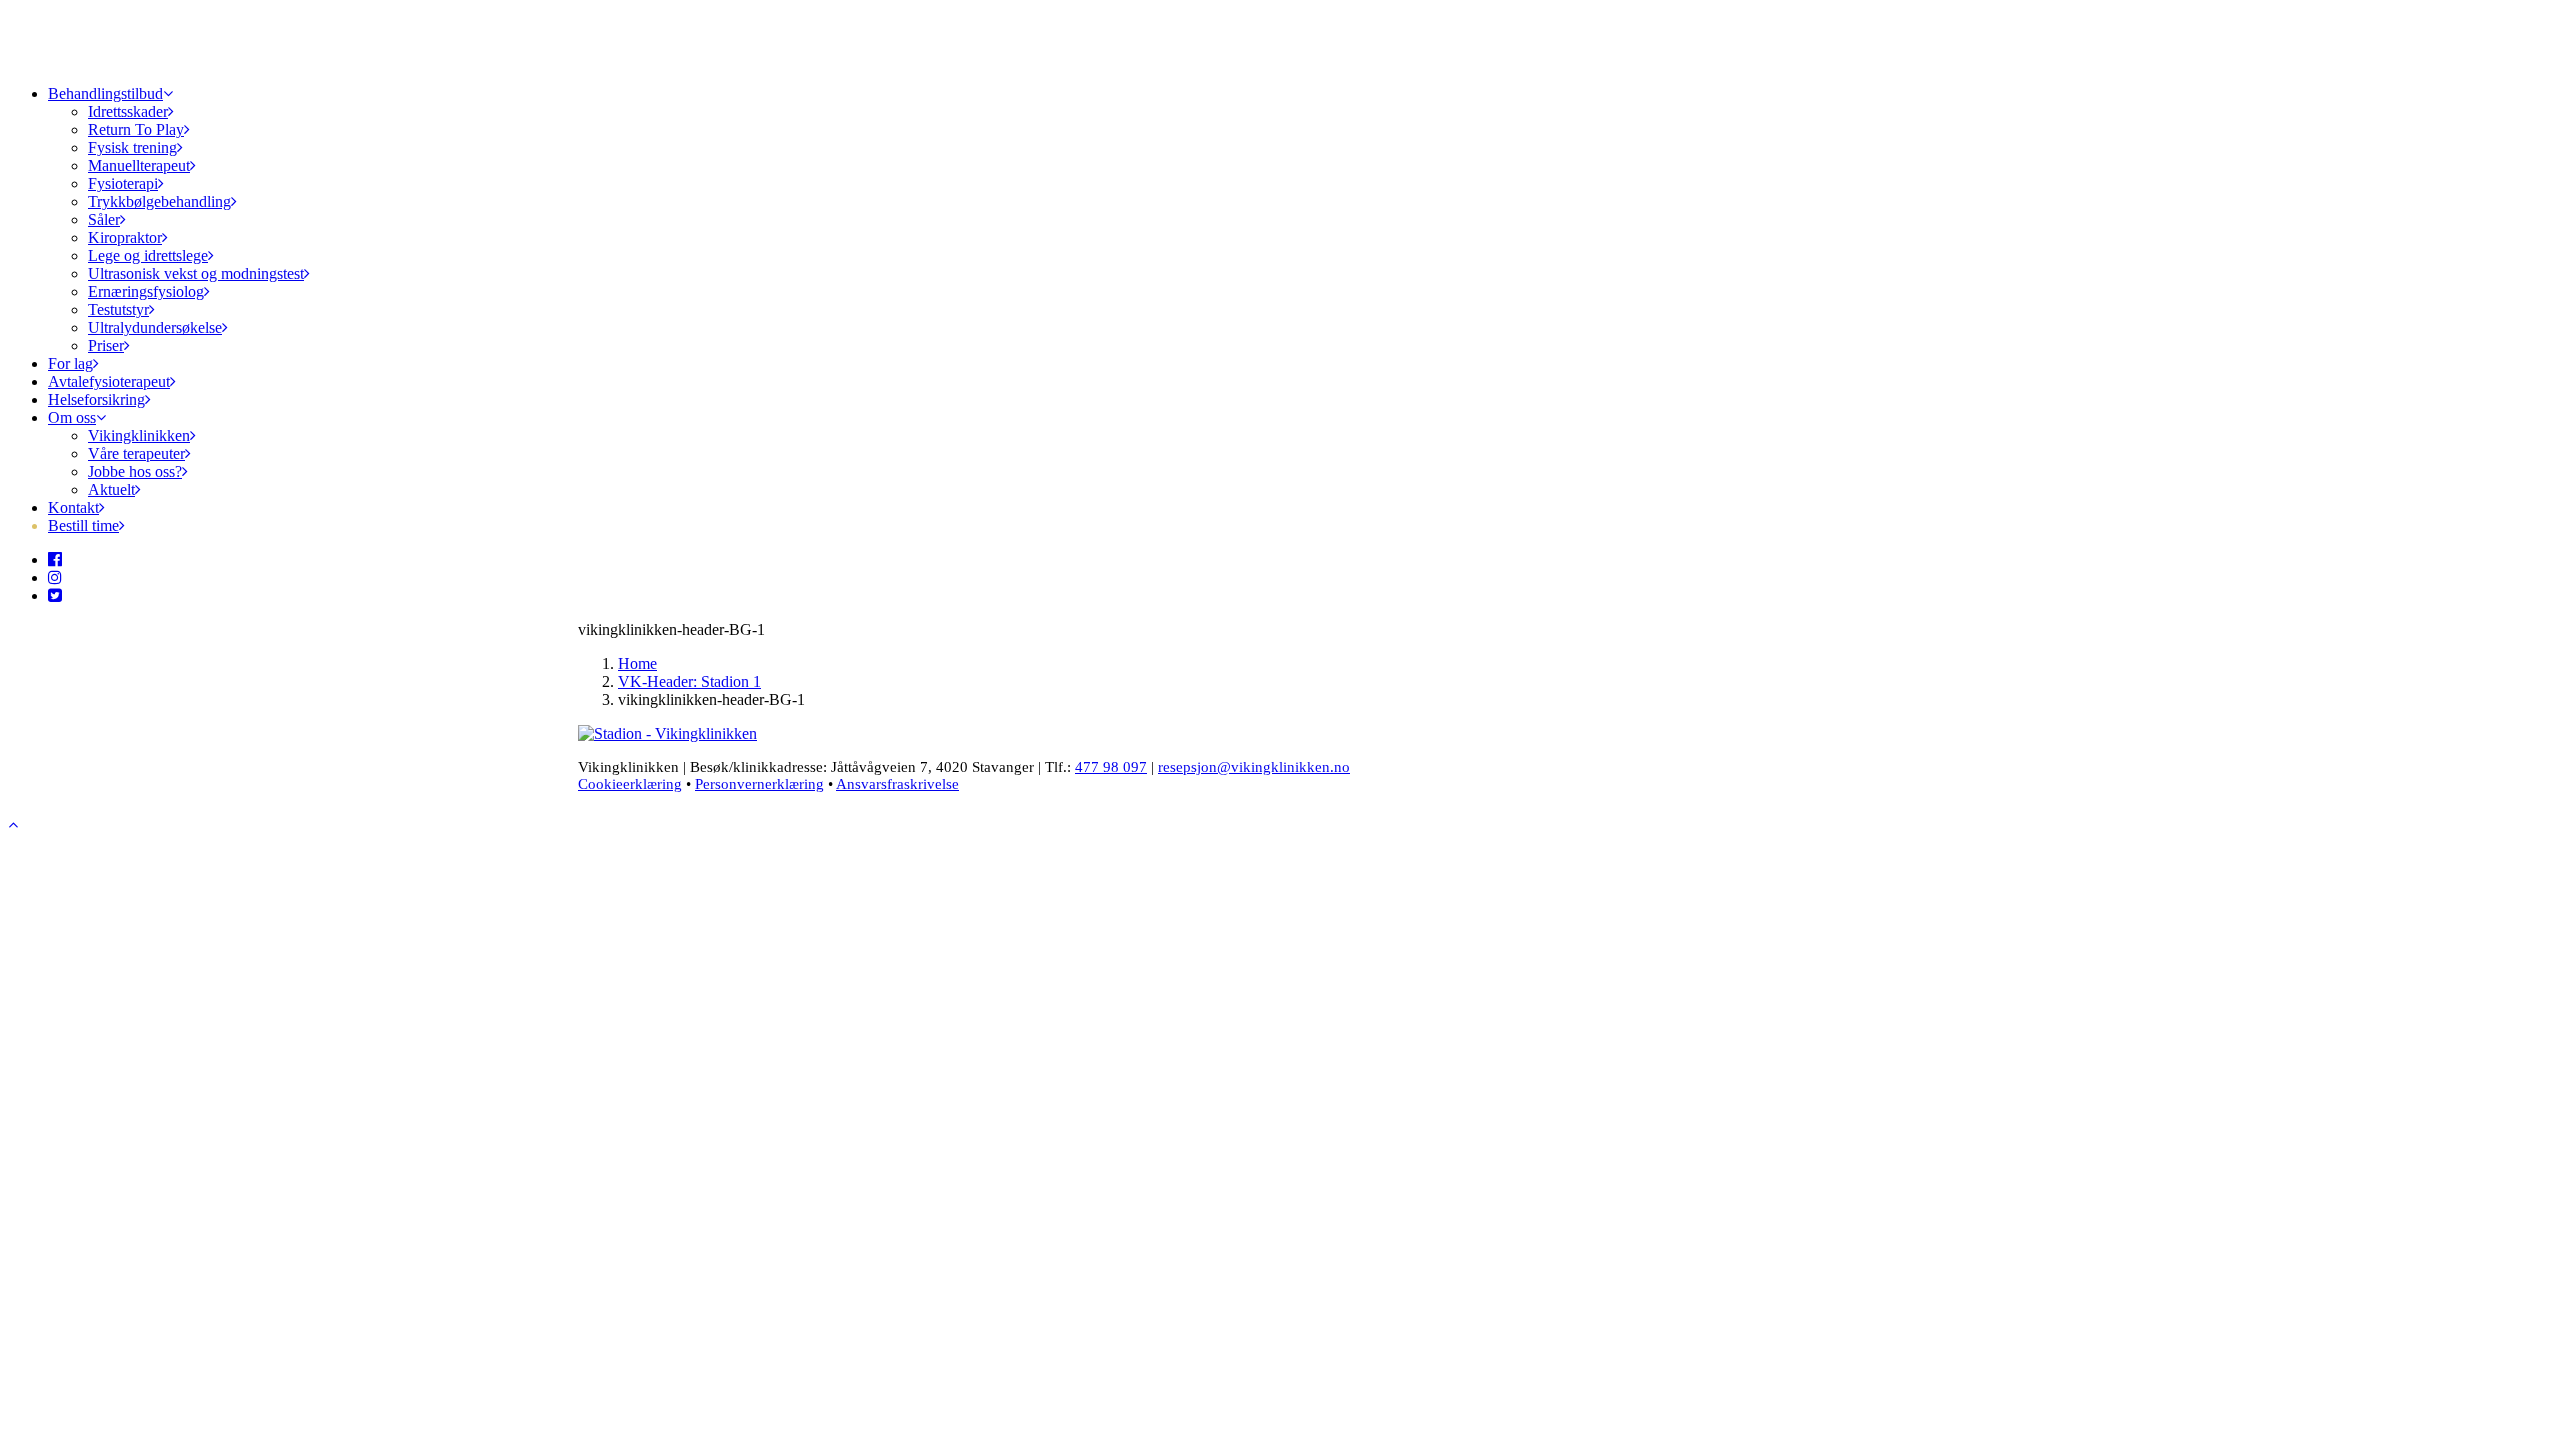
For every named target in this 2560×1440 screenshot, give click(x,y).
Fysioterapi (123, 183)
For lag (70, 363)
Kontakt (73, 507)
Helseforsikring (96, 399)
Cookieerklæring (630, 784)
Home (637, 663)
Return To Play (136, 129)
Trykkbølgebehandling (159, 201)
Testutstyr (118, 309)
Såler (104, 219)
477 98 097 (1111, 767)
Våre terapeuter (136, 453)
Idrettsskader (128, 111)
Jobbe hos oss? (135, 471)
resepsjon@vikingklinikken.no (1254, 767)
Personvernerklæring (759, 784)
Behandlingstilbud (105, 93)
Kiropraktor (125, 237)
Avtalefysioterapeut (109, 381)
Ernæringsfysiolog (146, 291)
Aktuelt (111, 489)
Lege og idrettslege (148, 255)
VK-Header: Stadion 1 (689, 681)
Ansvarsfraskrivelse (897, 784)
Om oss (72, 417)
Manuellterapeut (139, 165)
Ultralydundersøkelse (155, 327)
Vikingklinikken (139, 435)
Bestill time (83, 525)
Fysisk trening (132, 147)
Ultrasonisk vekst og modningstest (196, 273)
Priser (106, 345)
